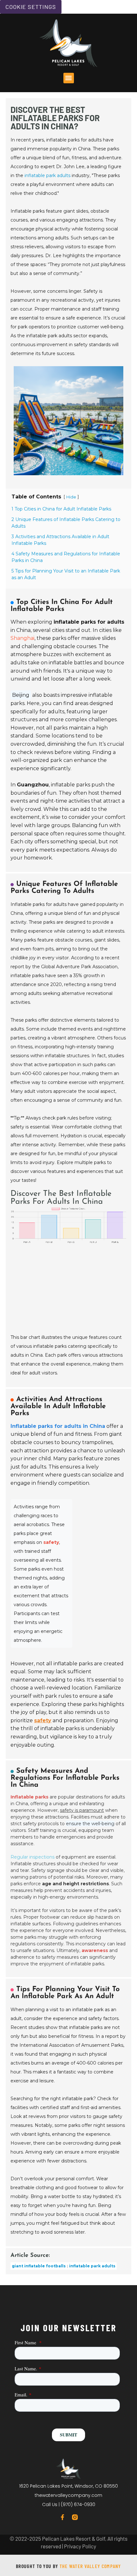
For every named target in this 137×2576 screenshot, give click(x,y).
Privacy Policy (80, 2546)
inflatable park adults (47, 175)
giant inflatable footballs (39, 2266)
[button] (69, 78)
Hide (71, 497)
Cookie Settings (31, 7)
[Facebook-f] (62, 2517)
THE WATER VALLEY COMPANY (90, 2566)
